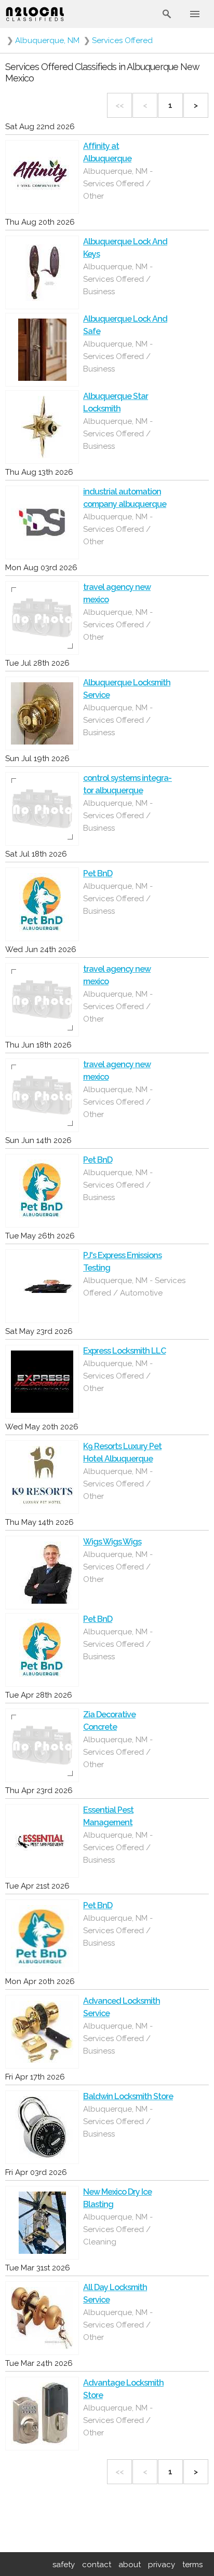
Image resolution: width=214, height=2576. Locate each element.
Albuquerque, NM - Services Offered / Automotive (134, 1287)
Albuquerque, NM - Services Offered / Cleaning (118, 2229)
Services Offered (122, 40)
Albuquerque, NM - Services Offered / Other (118, 184)
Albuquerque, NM (47, 40)
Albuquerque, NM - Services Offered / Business (118, 279)
